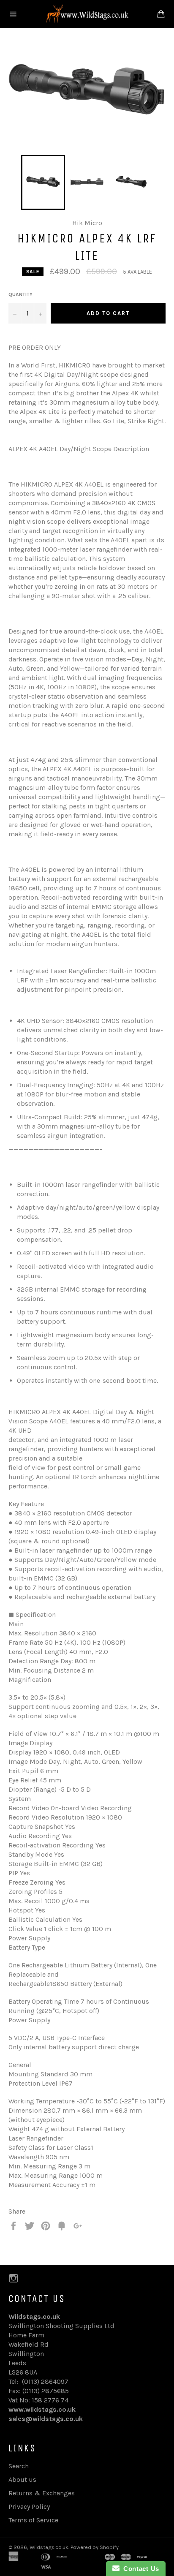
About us (22, 2479)
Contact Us (139, 2569)
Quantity (20, 294)
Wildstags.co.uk (49, 2547)
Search (19, 2466)
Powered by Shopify (95, 2547)
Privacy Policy (29, 2507)
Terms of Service (33, 2520)
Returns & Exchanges (42, 2493)
